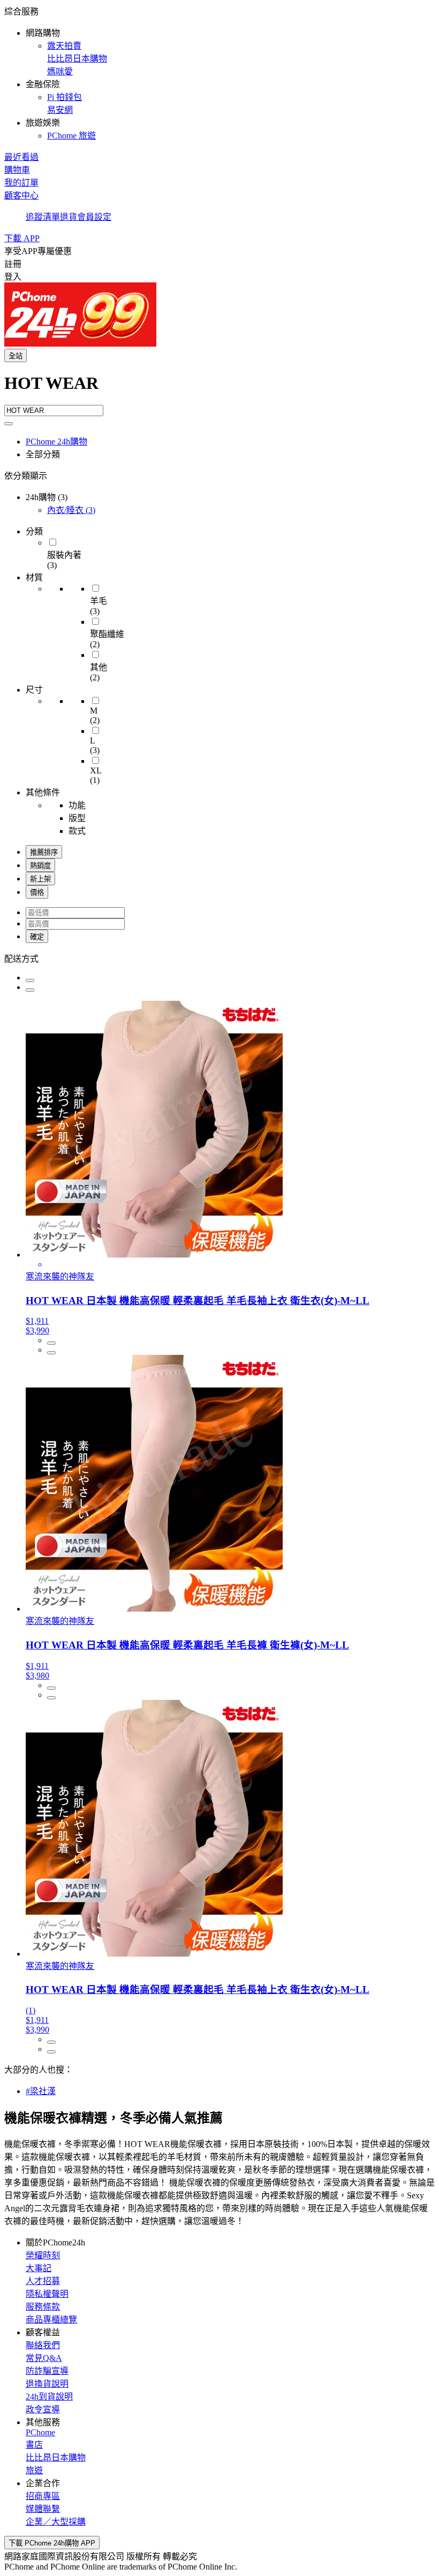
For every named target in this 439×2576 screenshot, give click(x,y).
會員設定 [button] (94, 217)
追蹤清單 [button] (43, 217)
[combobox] (219, 389)
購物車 (17, 170)
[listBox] (219, 958)
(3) (71, 510)
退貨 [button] (69, 217)
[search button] (9, 424)
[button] (219, 73)
